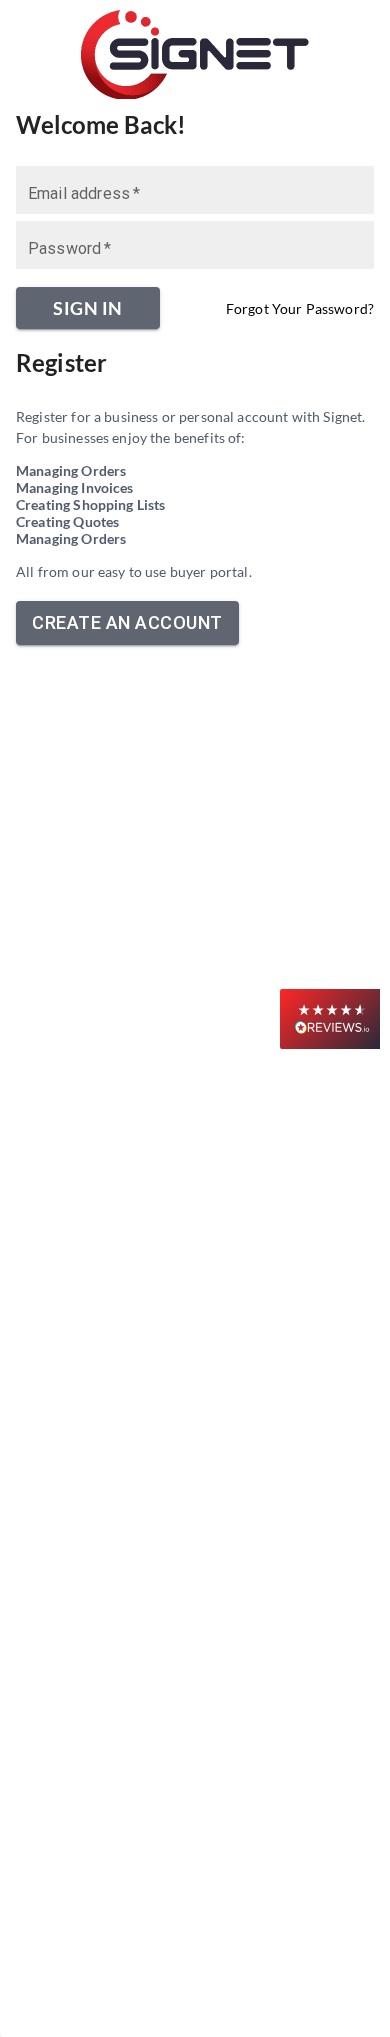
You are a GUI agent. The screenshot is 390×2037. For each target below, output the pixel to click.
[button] (330, 1019)
